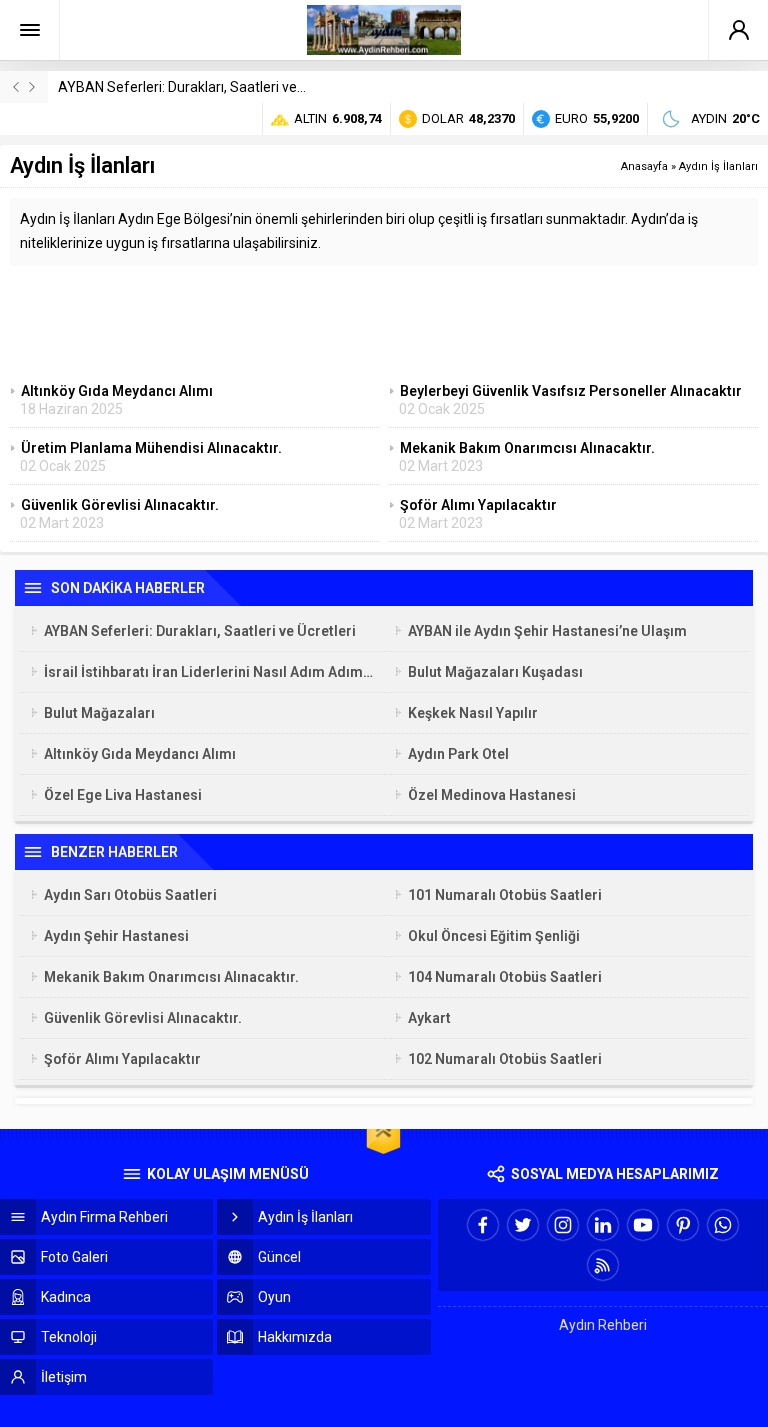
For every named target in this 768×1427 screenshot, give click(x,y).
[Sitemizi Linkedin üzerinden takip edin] (603, 1225)
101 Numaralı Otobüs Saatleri (505, 895)
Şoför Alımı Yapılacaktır (122, 1059)
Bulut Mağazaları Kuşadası (495, 672)
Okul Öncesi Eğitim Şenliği (494, 936)
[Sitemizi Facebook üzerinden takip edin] (483, 1225)
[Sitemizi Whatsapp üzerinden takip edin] (723, 1225)
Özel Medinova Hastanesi (492, 795)
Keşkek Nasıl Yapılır (473, 713)
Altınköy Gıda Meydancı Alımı (140, 754)
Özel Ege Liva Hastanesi (123, 795)
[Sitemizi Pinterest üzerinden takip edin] (683, 1225)
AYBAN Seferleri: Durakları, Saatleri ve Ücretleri (205, 87)
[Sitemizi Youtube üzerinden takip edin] (643, 1225)
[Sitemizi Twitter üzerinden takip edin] (523, 1225)
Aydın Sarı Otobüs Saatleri (130, 895)
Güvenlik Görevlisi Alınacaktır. (143, 1018)
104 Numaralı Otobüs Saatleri (505, 977)
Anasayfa (644, 166)
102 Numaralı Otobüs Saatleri (505, 1059)
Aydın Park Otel (458, 754)
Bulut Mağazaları (99, 713)
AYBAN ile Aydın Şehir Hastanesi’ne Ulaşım (547, 631)
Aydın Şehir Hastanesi (116, 936)
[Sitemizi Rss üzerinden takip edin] (603, 1265)
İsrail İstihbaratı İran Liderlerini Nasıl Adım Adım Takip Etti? (209, 672)
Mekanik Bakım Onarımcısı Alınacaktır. (171, 977)
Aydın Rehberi (603, 1325)
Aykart (429, 1018)
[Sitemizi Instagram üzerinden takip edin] (563, 1225)
